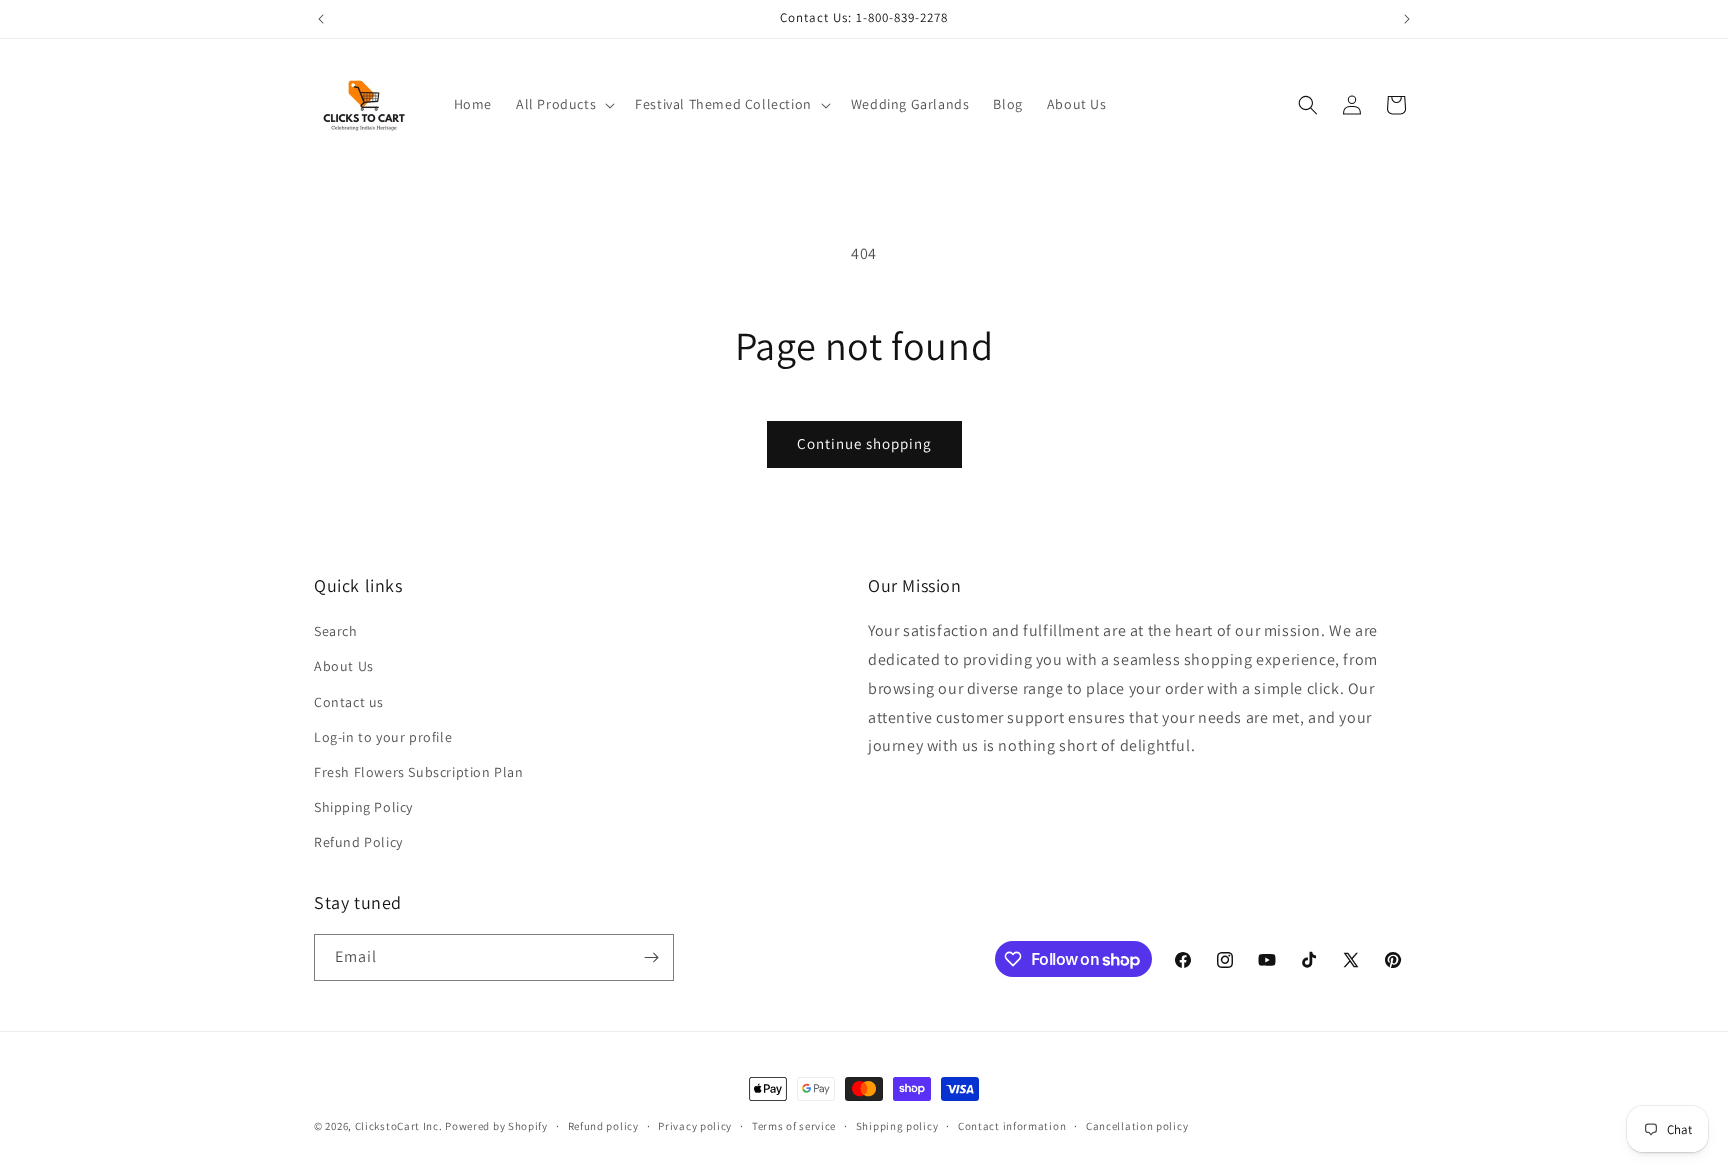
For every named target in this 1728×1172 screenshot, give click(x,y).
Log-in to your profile (383, 737)
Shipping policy (897, 1126)
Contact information (1012, 1126)
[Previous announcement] (321, 19)
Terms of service (794, 1126)
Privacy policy (695, 1126)
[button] (563, 104)
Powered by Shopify (496, 1126)
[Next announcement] (1407, 19)
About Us (344, 666)
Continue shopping (864, 443)
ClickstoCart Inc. (399, 1126)
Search (336, 631)
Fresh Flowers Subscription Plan (419, 772)
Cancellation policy (1137, 1126)
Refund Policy (358, 842)
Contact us (349, 702)
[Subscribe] (651, 957)
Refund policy (603, 1126)
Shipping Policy (363, 807)
